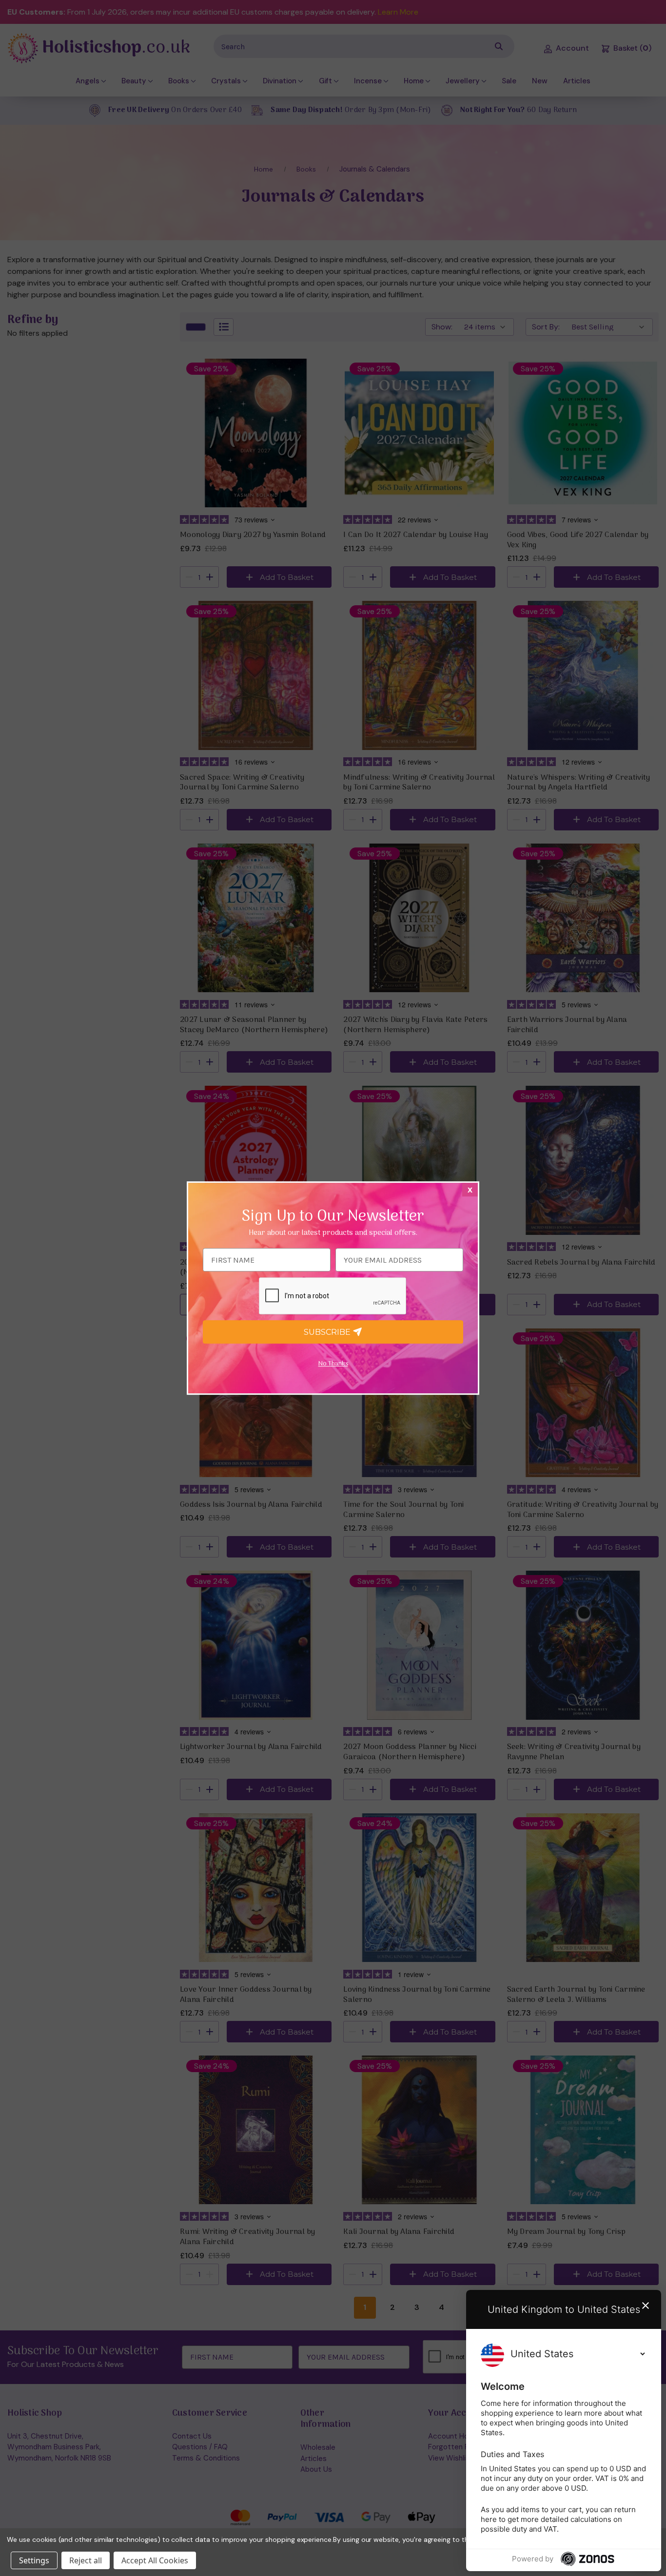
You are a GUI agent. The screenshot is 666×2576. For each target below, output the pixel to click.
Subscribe (328, 1332)
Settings (34, 2560)
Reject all (86, 2560)
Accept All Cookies (155, 2560)
